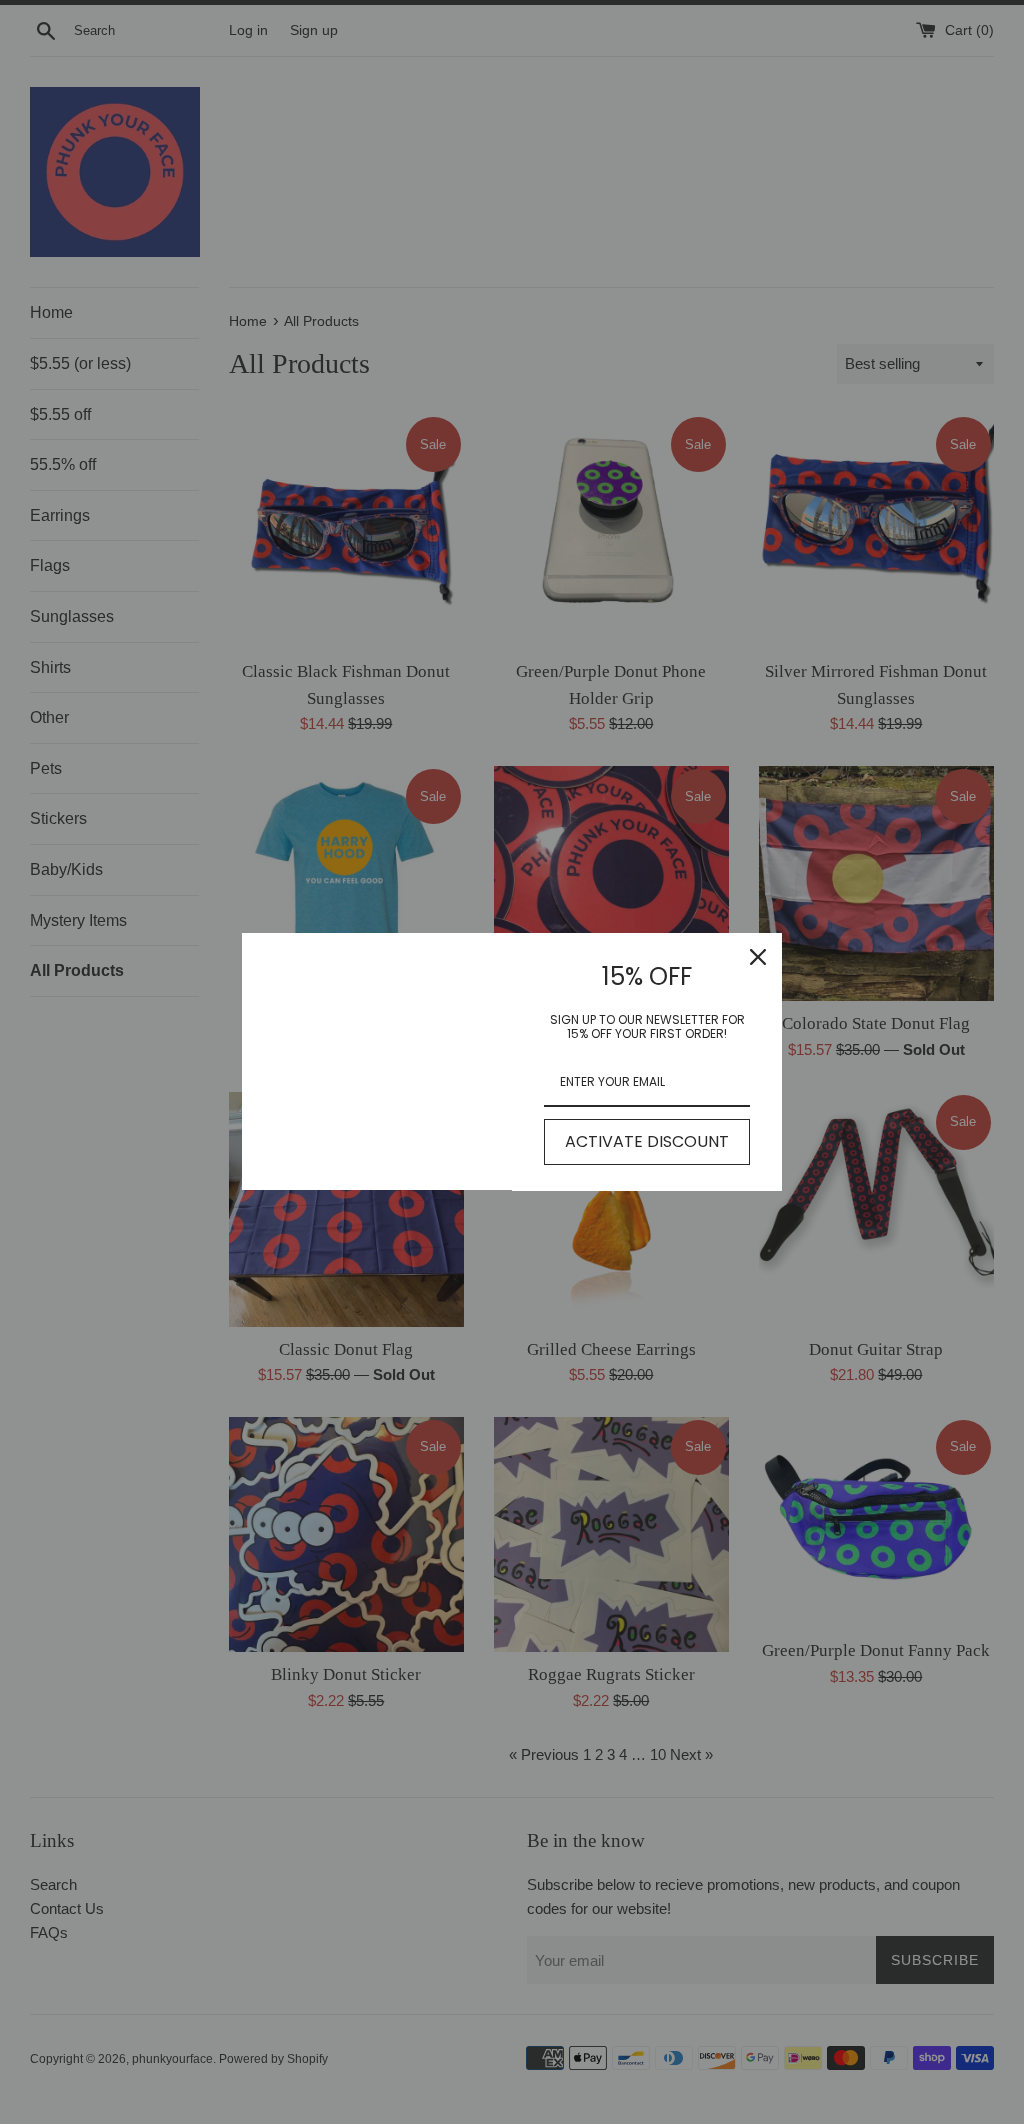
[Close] (758, 957)
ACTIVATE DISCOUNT (647, 1141)
